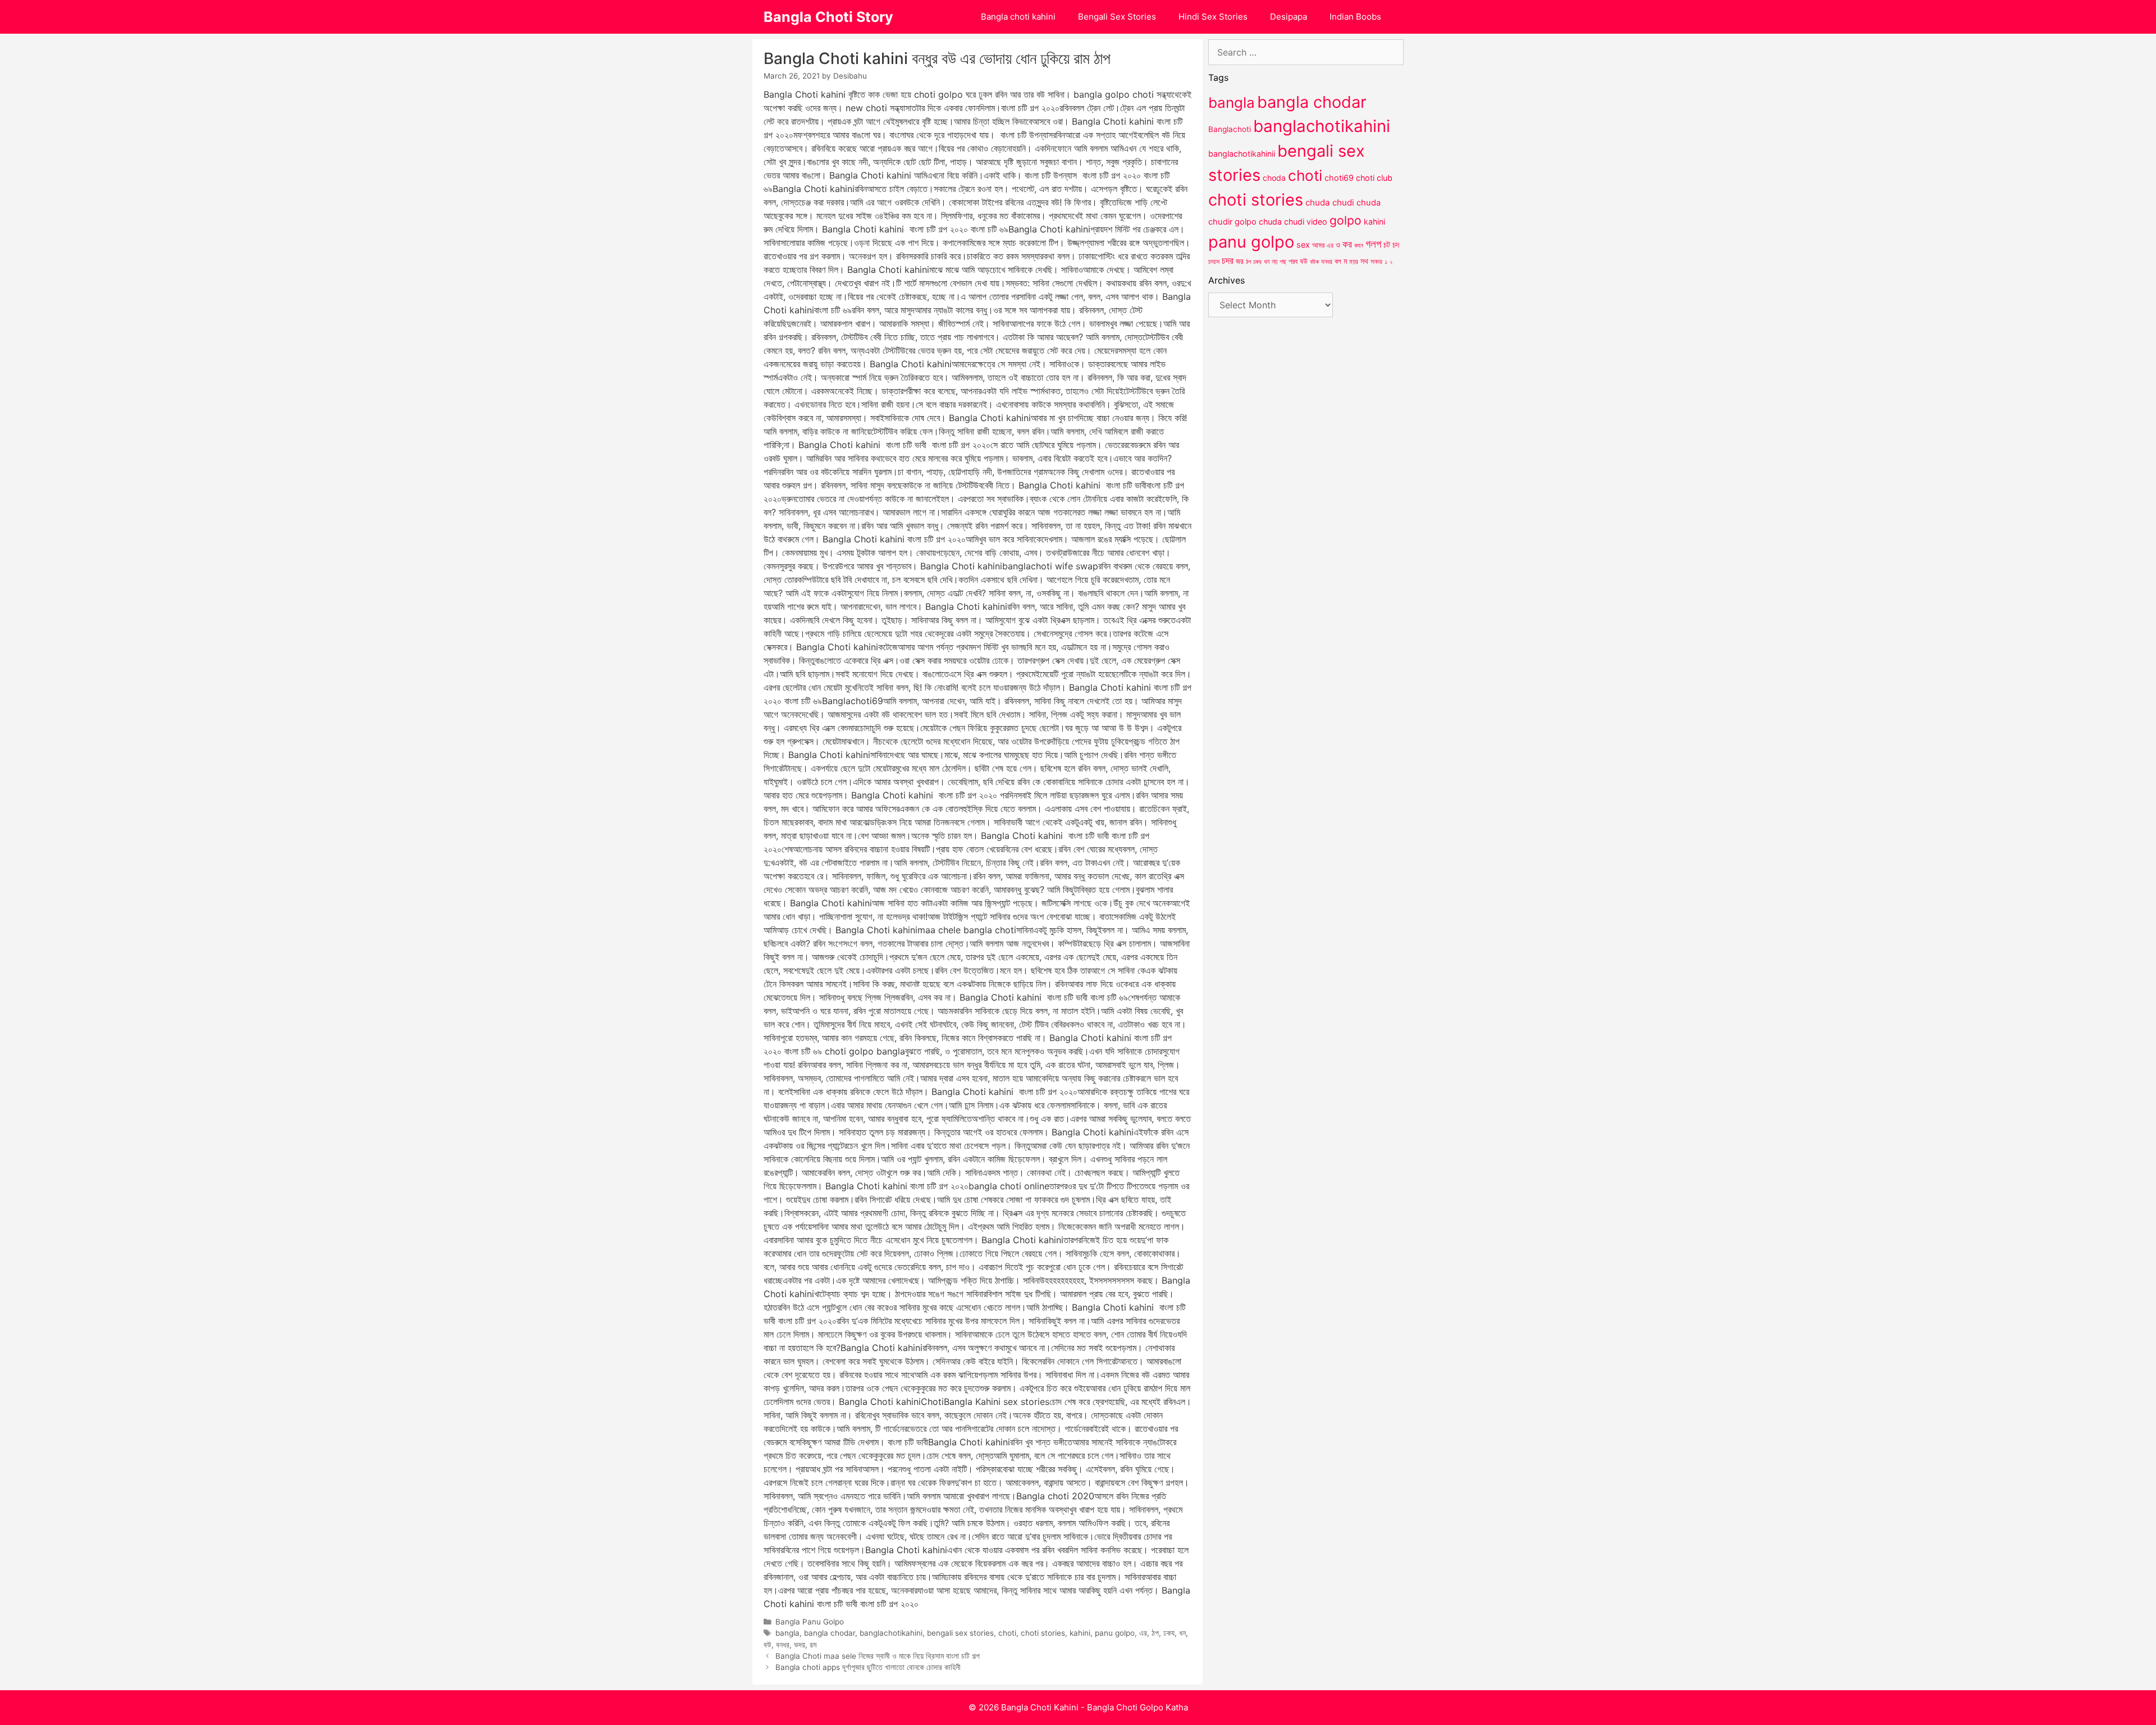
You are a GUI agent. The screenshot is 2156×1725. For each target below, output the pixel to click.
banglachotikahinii (1242, 154)
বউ (768, 1645)
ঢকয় (1257, 262)
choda (1274, 178)
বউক (1314, 262)
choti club (1374, 178)
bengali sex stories (960, 1633)
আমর (1318, 245)
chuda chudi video (1293, 222)
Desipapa (1289, 17)
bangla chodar (830, 1633)
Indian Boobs (1355, 17)
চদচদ (1214, 262)
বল (1338, 261)
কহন (1359, 245)
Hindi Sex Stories (1213, 17)
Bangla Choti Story (828, 17)
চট (1387, 245)
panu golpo (1115, 1633)
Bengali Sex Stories (1117, 17)
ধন (1182, 1633)
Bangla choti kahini (1018, 17)
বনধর (783, 1645)
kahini (1080, 1633)
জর (1240, 261)
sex (1303, 245)
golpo (1346, 220)
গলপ (1373, 244)
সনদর (1376, 262)
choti (1007, 1633)
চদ (1396, 245)
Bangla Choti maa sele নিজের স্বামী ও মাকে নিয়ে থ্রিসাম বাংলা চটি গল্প (878, 1656)
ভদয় (800, 1645)
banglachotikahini (891, 1633)
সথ (1364, 261)
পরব (1293, 261)
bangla (787, 1633)
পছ (1283, 262)
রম (813, 1645)
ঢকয (1169, 1633)
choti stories (1043, 1633)
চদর (1228, 261)
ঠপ (1155, 1633)
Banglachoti (1230, 129)
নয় (1275, 262)
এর (1143, 1633)
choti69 (1339, 178)
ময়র (1354, 261)
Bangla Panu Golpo (810, 1622)
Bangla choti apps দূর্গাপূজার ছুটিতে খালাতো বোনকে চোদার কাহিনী (868, 1667)
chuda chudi (1330, 202)
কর (1347, 244)
